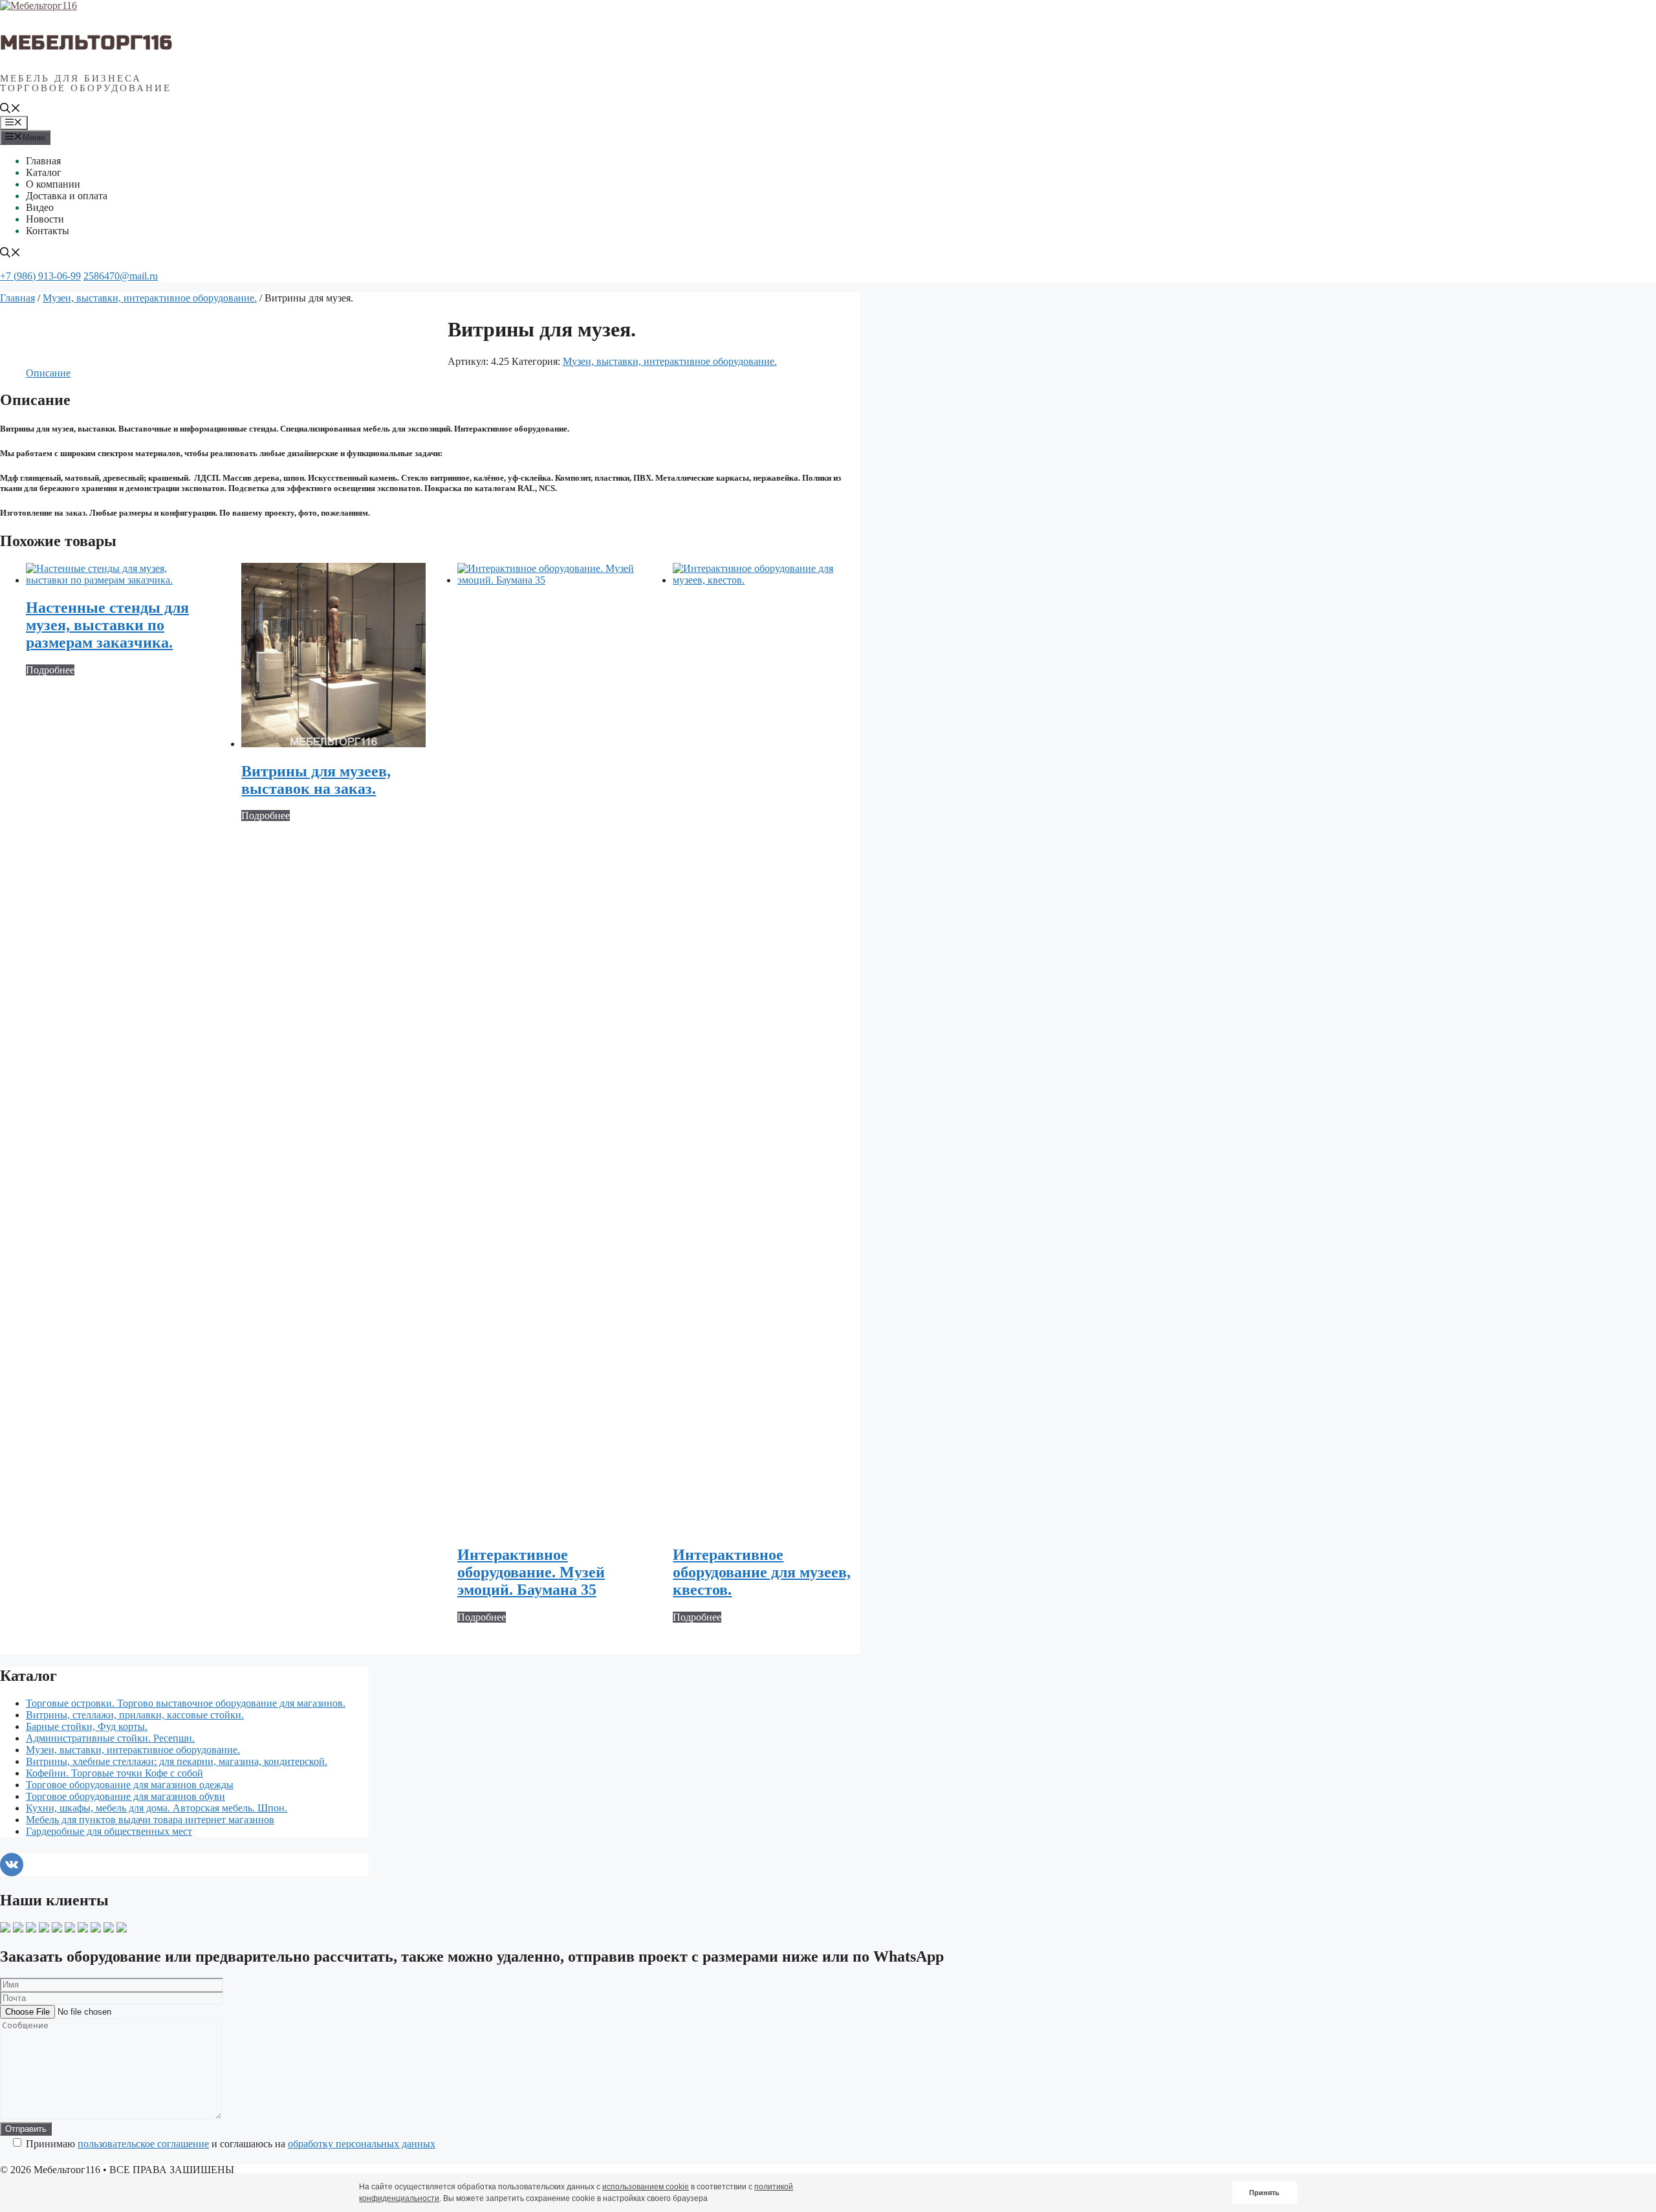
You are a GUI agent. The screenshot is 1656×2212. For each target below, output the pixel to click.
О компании (53, 184)
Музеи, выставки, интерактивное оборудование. (150, 298)
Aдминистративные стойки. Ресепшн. (110, 1738)
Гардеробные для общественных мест (109, 1831)
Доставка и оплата (67, 196)
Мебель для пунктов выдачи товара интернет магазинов (150, 1820)
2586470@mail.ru (121, 276)
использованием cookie (646, 2187)
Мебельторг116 (87, 43)
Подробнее (50, 670)
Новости (45, 219)
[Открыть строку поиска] (10, 110)
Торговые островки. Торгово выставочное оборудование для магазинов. (186, 1703)
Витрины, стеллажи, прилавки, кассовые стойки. (135, 1715)
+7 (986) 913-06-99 (40, 276)
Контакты (48, 231)
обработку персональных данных (362, 2144)
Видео (40, 207)
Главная (43, 161)
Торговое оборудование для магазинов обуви (125, 1796)
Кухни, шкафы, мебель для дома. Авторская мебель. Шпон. (157, 1808)
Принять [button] (1264, 2193)
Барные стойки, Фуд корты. (87, 1726)
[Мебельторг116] (38, 5)
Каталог (44, 172)
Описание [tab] (48, 373)
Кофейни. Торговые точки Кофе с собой (114, 1773)
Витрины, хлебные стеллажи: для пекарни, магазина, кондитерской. (177, 1761)
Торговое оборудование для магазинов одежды (130, 1785)
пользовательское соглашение (143, 2144)
